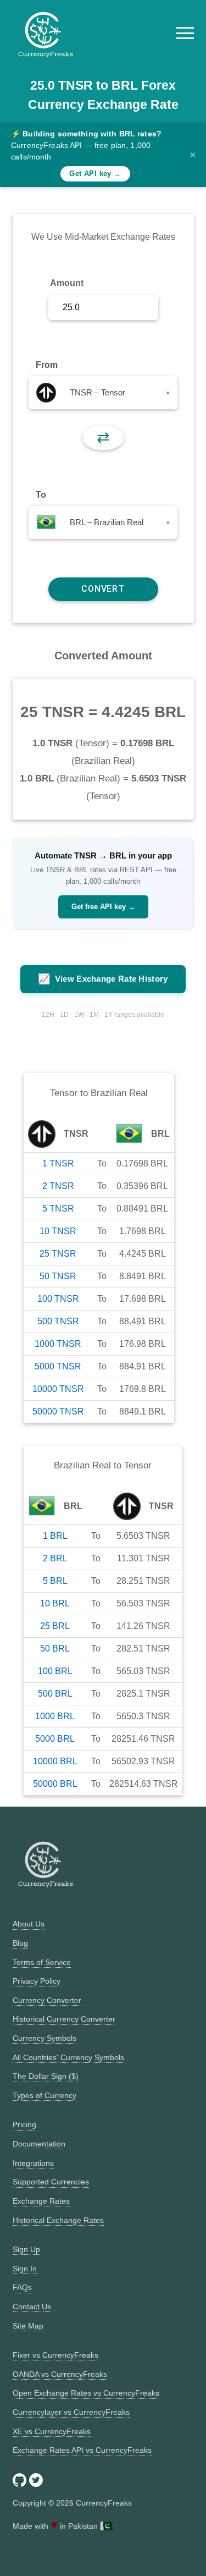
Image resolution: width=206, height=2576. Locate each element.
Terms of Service (42, 1962)
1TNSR (58, 1163)
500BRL (55, 1694)
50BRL (55, 1648)
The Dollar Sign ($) (46, 2076)
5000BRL (55, 1739)
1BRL (55, 1536)
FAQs (22, 2287)
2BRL (55, 1558)
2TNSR (58, 1186)
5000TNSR (58, 1366)
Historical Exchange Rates (58, 2220)
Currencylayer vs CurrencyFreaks (71, 2412)
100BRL (55, 1671)
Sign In (25, 2269)
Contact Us (32, 2307)
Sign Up (26, 2249)
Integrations (33, 2163)
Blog (20, 1943)
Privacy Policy (37, 1981)
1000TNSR (58, 1344)
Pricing (24, 2124)
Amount (67, 283)
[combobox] (103, 393)
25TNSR (58, 1254)
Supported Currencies (51, 2182)
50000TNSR (58, 1411)
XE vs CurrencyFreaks (52, 2431)
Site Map (28, 2326)
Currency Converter (47, 2000)
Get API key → (95, 174)
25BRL (55, 1626)
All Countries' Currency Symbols (68, 2057)
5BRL (55, 1581)
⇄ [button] (103, 437)
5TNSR (58, 1209)
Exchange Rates (41, 2201)
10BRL (55, 1603)
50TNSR (58, 1276)
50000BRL (55, 1784)
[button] (185, 33)
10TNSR (58, 1231)
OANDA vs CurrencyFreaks (60, 2374)
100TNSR (58, 1299)
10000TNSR (58, 1389)
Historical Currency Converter (64, 2019)
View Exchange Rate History (103, 979)
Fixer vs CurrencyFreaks (55, 2355)
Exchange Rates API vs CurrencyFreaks (82, 2450)
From (47, 365)
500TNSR (58, 1321)
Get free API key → (103, 907)
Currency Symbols (44, 2038)
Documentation (39, 2144)
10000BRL (55, 1761)
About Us (29, 1924)
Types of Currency (44, 2095)
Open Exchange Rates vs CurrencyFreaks (86, 2393)
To (41, 495)
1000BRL (55, 1716)
